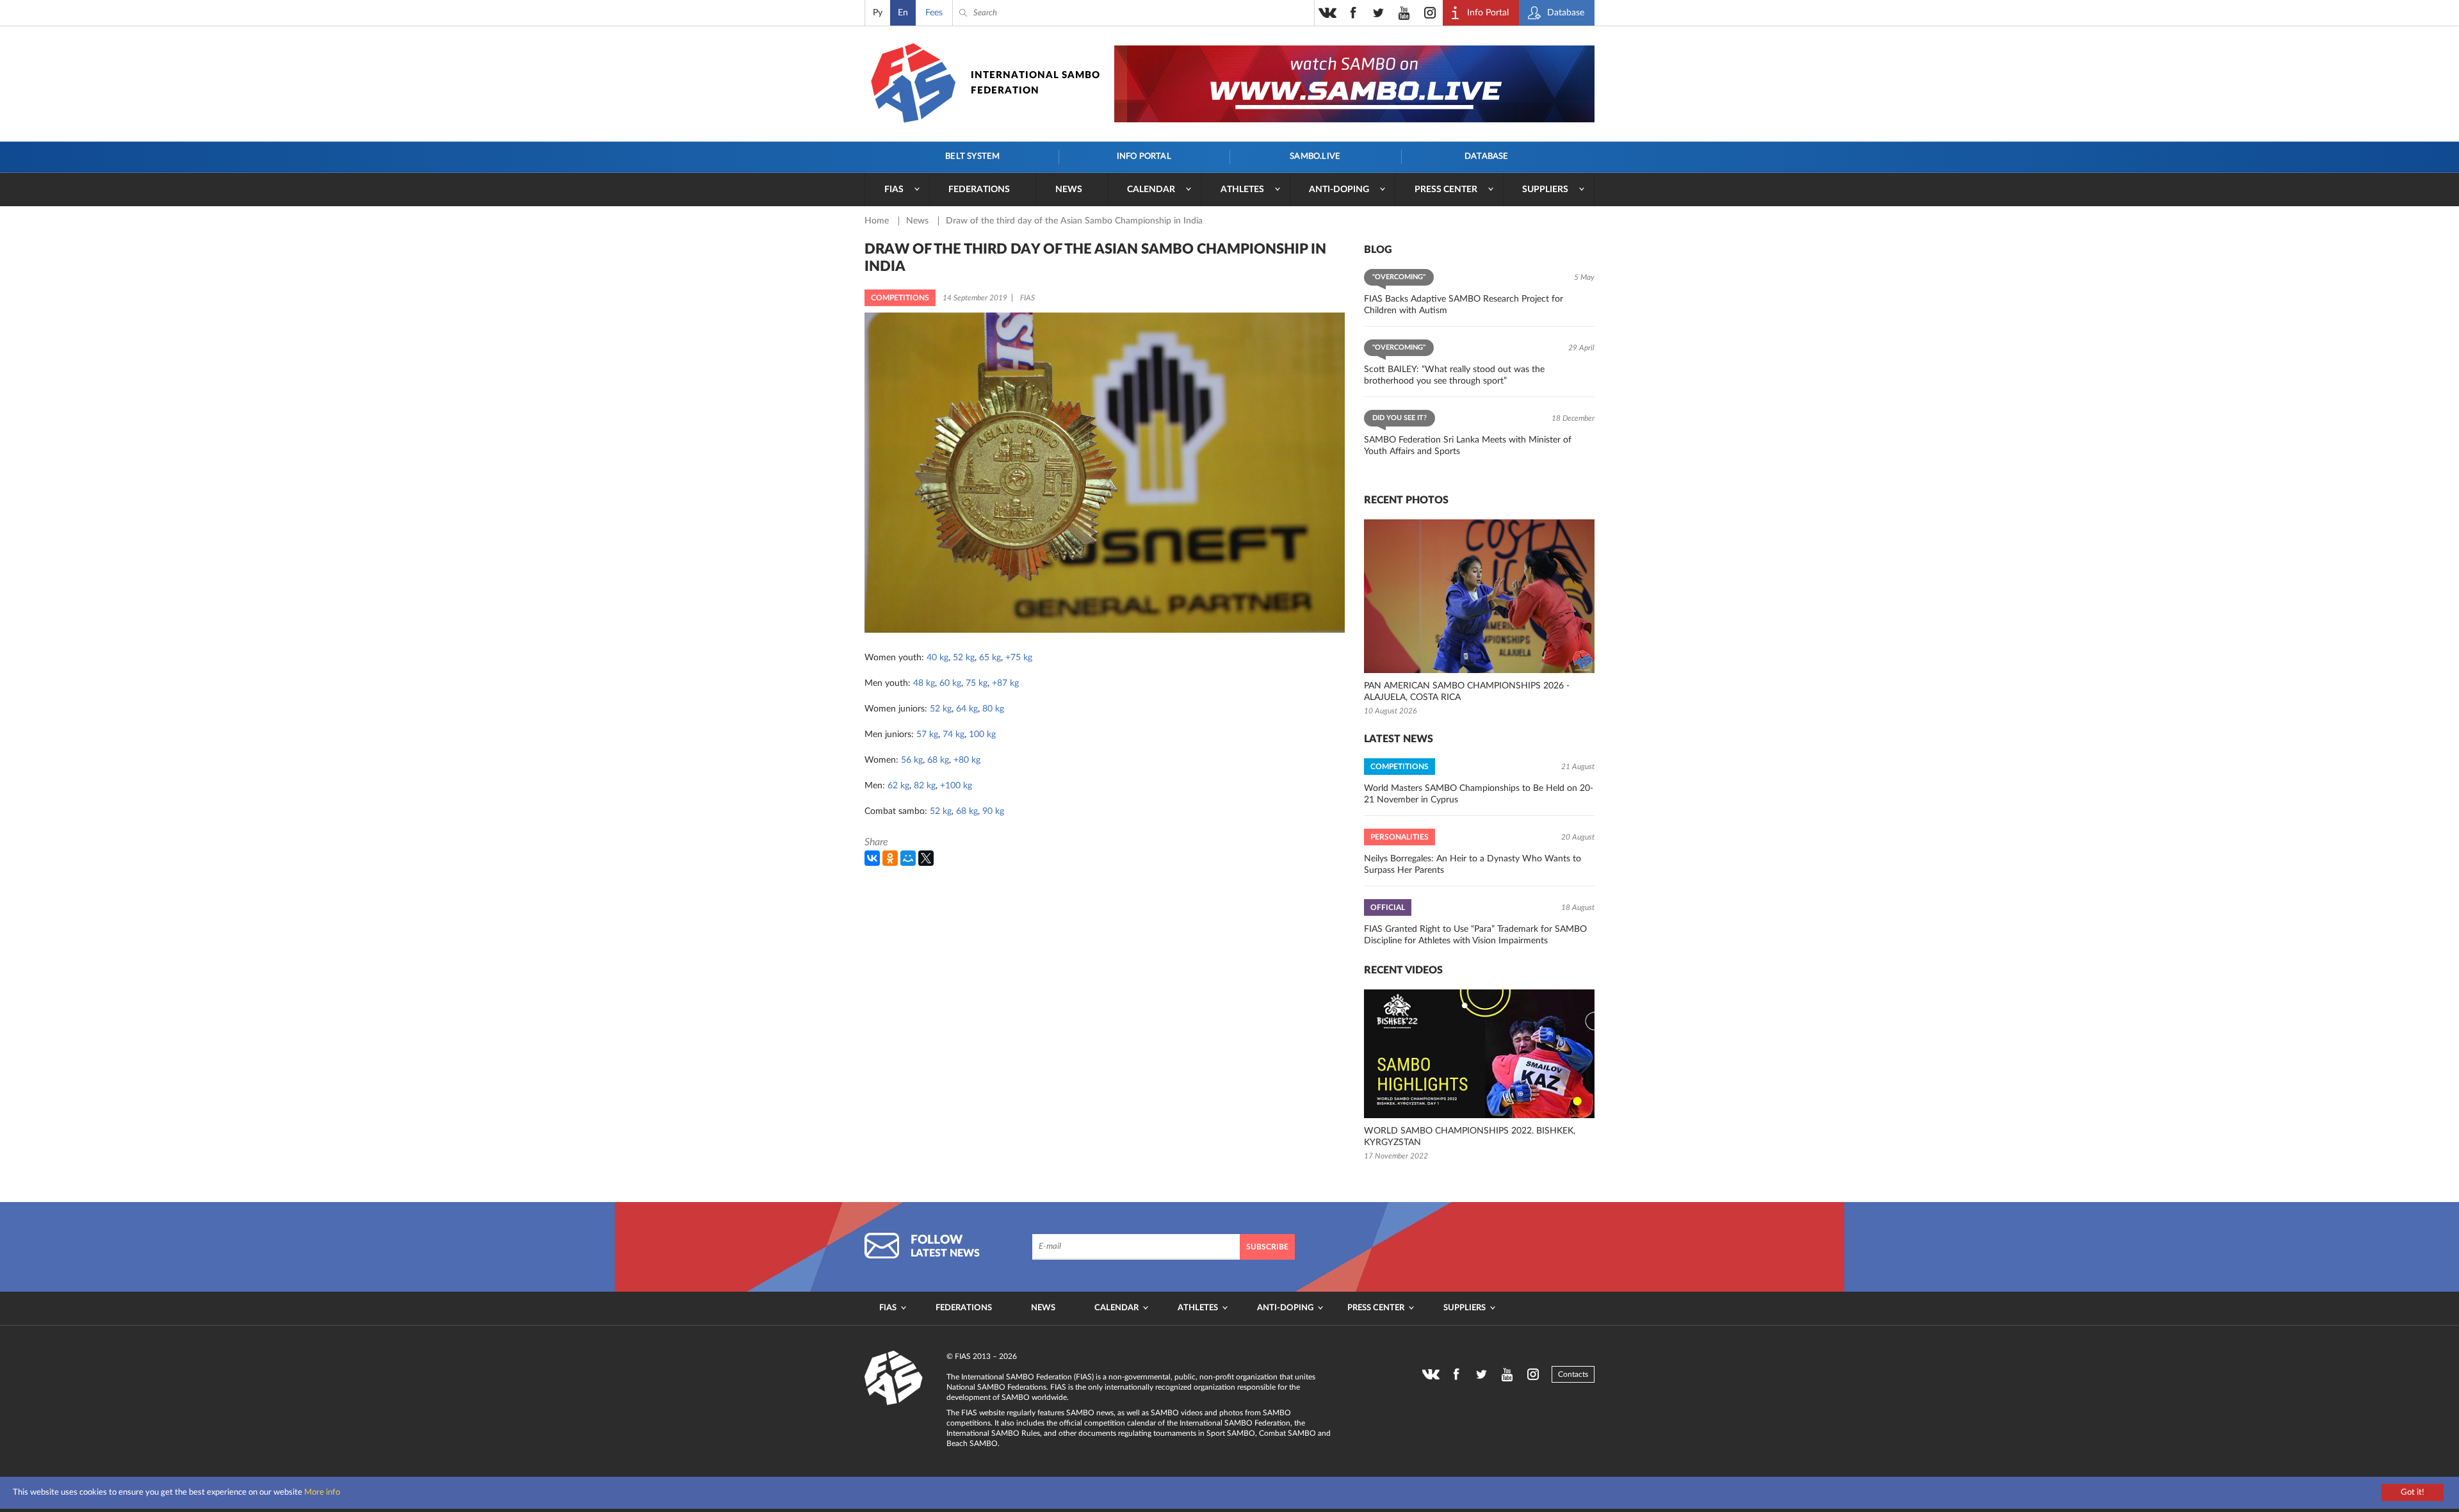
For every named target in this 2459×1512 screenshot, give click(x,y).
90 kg (993, 811)
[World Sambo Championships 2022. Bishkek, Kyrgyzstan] (1479, 1054)
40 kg (937, 658)
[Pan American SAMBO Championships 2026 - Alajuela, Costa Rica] (1479, 596)
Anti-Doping (1339, 190)
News (1069, 190)
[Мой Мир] (908, 858)
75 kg (977, 683)
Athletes (1242, 190)
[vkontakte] (1327, 13)
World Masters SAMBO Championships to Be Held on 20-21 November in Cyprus (1479, 794)
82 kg (925, 786)
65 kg (990, 658)
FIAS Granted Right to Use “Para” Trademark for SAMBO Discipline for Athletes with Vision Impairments (1475, 935)
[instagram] (1430, 13)
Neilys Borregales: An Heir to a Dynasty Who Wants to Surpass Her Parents (1473, 865)
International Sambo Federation (1035, 83)
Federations (979, 190)
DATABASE (1487, 157)
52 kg (964, 658)
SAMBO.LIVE (1315, 157)
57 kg (927, 735)
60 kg (950, 683)
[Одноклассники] (890, 858)
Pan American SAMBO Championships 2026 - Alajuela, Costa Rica (1467, 692)
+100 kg (956, 786)
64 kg (967, 709)
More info (322, 1492)
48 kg (924, 683)
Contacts (1573, 1374)
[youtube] (1404, 13)
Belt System (972, 157)
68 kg (938, 760)
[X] (926, 858)
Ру (878, 13)
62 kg (898, 786)
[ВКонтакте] (872, 858)
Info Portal (1144, 157)
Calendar (1151, 190)
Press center (1446, 190)
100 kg (982, 735)
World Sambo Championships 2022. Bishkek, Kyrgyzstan (1470, 1137)
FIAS (894, 190)
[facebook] (1353, 13)
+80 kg (967, 760)
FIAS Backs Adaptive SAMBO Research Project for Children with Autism (1464, 305)
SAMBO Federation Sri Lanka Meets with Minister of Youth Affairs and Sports (1468, 446)
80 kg (993, 709)
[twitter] (1379, 13)
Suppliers (1545, 190)
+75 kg (1019, 658)
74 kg (954, 735)
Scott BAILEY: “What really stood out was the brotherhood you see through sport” (1454, 375)
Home (878, 221)
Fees (934, 13)
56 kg (912, 760)
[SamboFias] (894, 1378)
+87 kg (1005, 683)
